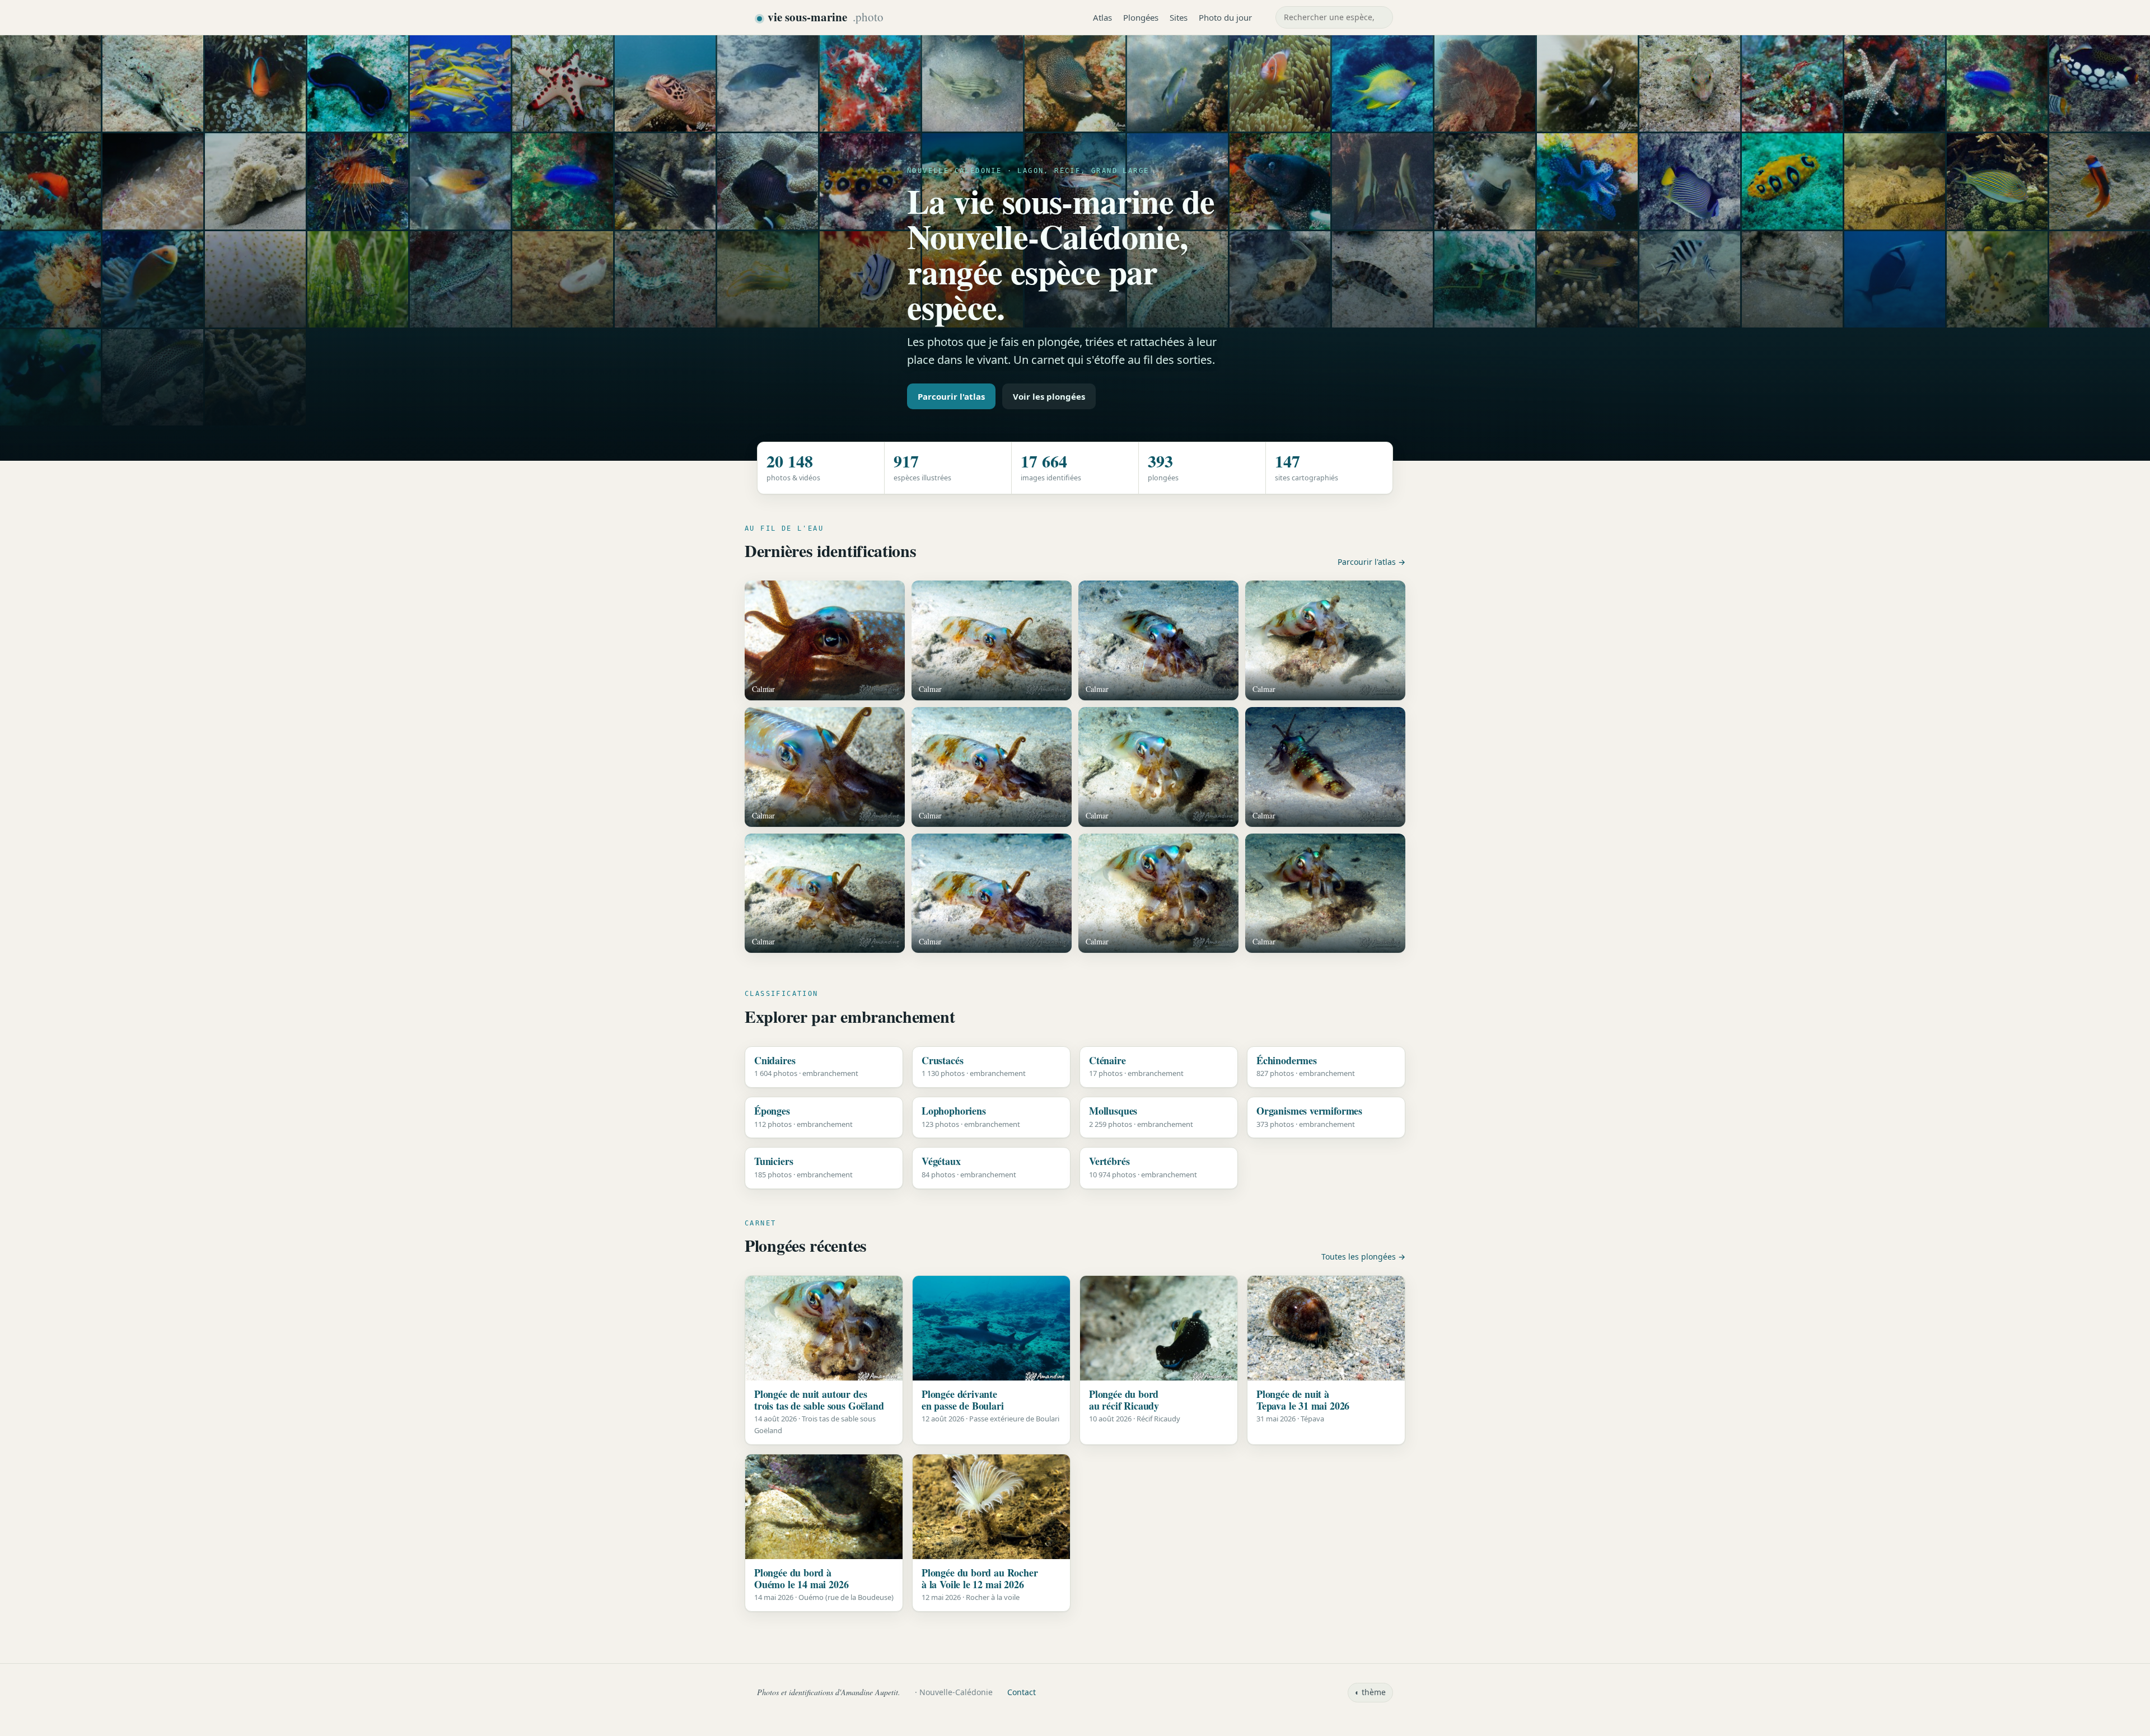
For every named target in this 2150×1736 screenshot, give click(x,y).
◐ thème (1370, 1692)
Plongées (1141, 17)
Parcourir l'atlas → (1371, 562)
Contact (1022, 1692)
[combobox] (1334, 17)
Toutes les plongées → (1363, 1257)
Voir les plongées (1049, 396)
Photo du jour (1225, 17)
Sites (1179, 17)
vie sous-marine (826, 17)
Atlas (1102, 17)
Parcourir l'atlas (951, 396)
